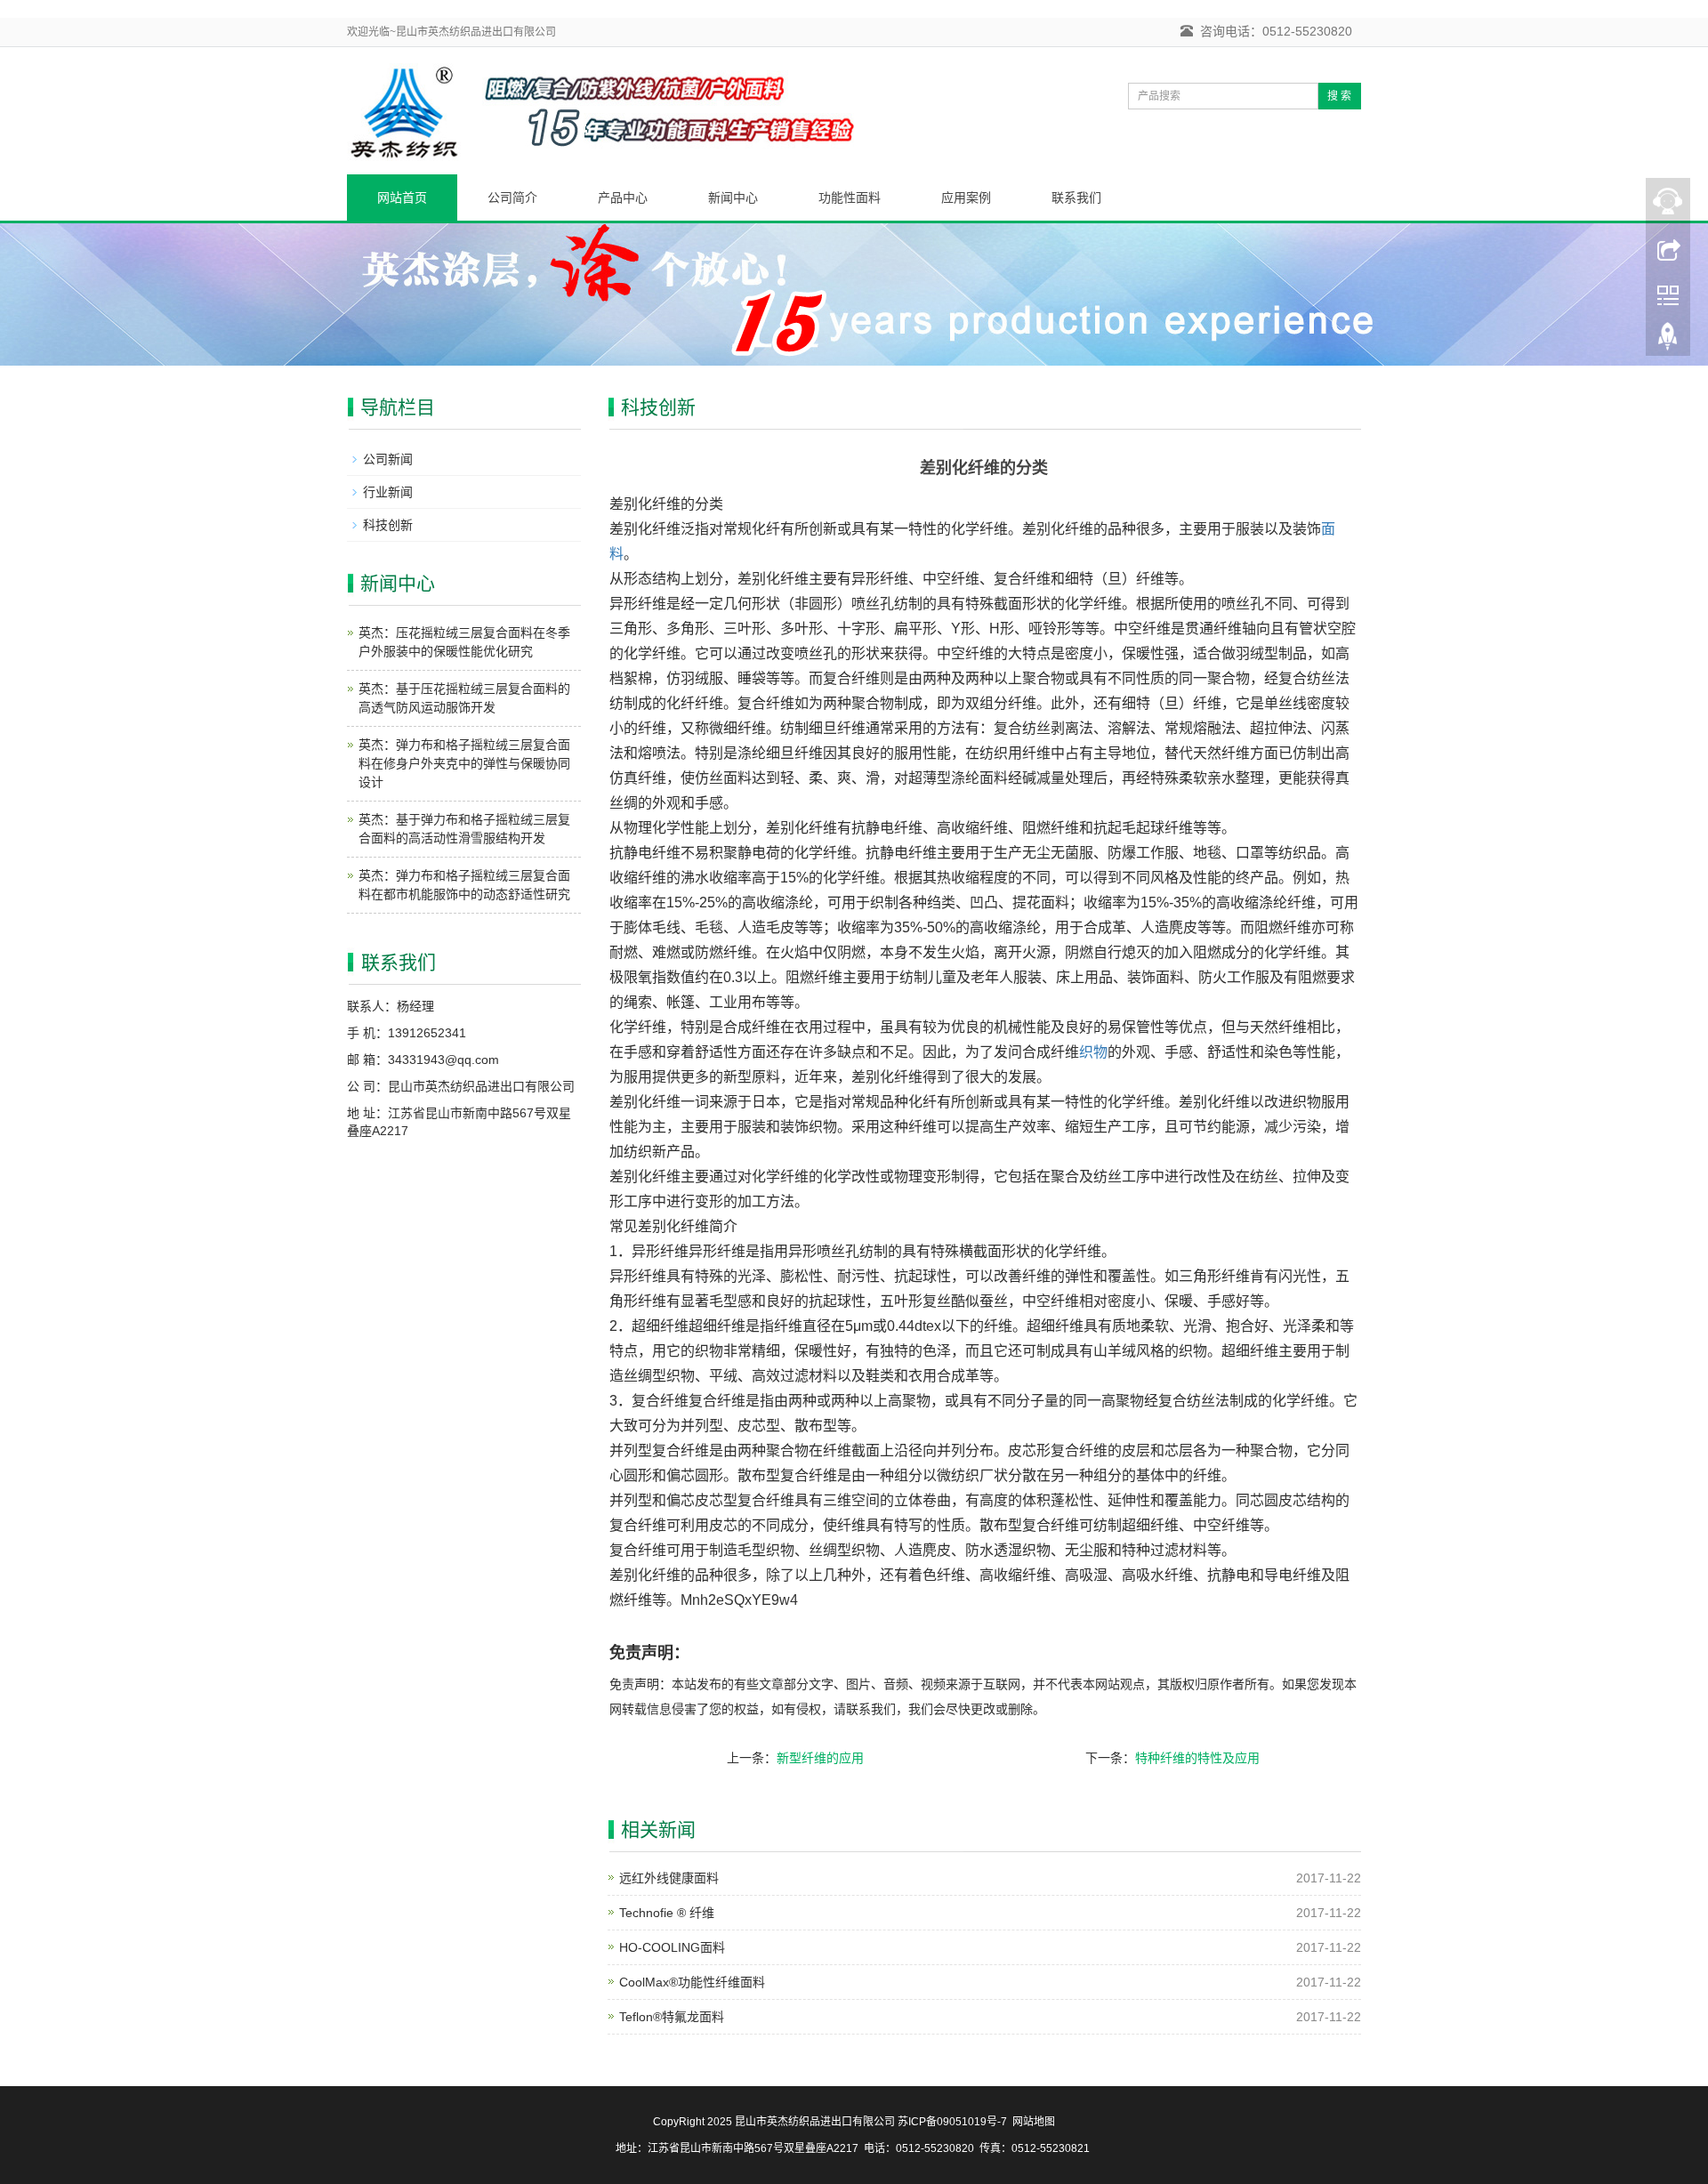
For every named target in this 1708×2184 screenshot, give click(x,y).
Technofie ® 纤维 (667, 1913)
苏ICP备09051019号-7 (952, 2122)
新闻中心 (733, 197)
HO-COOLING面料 (672, 1947)
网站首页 (402, 197)
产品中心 (623, 197)
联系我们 (1076, 197)
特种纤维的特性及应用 (1197, 1758)
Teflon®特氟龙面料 (672, 2017)
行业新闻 (388, 492)
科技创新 (388, 525)
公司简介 (512, 197)
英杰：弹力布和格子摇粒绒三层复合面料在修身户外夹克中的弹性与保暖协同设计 (464, 763)
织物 (1093, 1052)
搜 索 (1339, 96)
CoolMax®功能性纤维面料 (692, 1982)
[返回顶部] (1668, 341)
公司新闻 (388, 459)
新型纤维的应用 (820, 1758)
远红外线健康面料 (669, 1878)
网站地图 (1034, 2122)
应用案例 (966, 197)
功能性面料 (850, 197)
